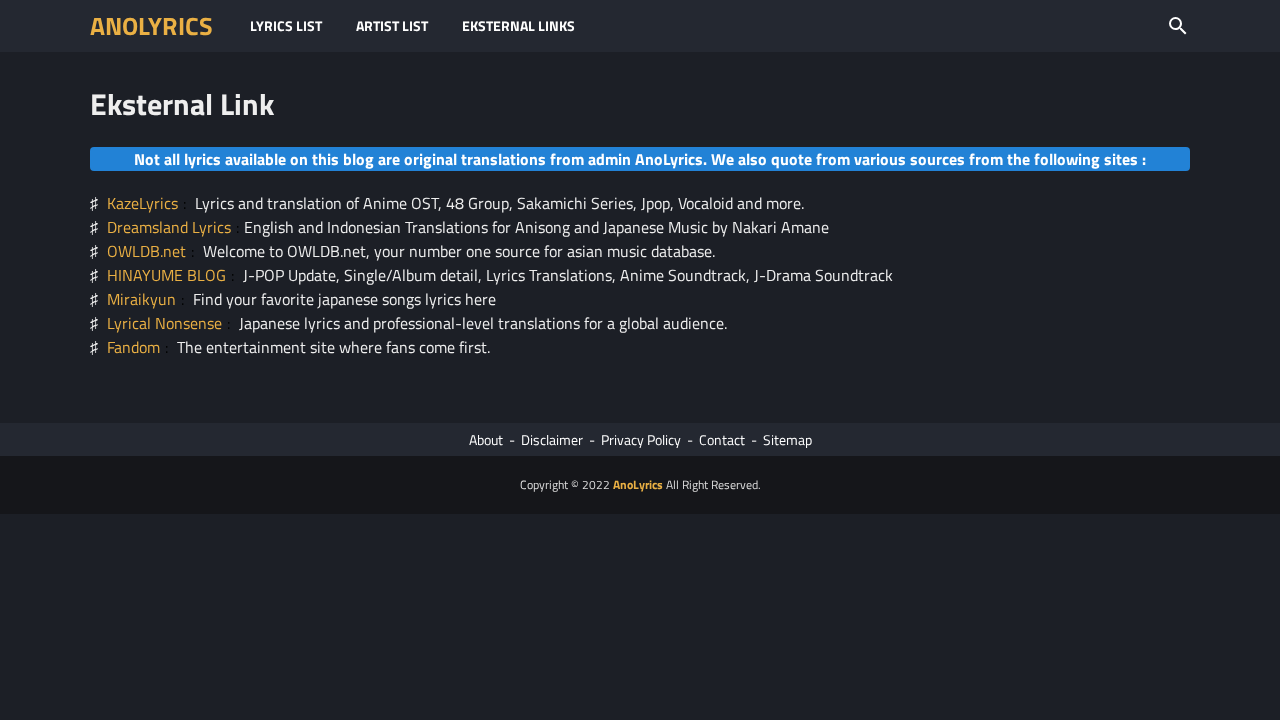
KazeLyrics (142, 203)
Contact (722, 439)
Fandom (133, 347)
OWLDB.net (146, 251)
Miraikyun (141, 299)
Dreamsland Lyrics (169, 227)
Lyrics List (286, 25)
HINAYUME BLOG (166, 275)
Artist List (392, 25)
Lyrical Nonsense (164, 323)
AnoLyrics (151, 26)
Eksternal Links (518, 25)
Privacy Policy (641, 439)
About (486, 439)
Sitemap (787, 439)
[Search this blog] (1178, 26)
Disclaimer (552, 439)
